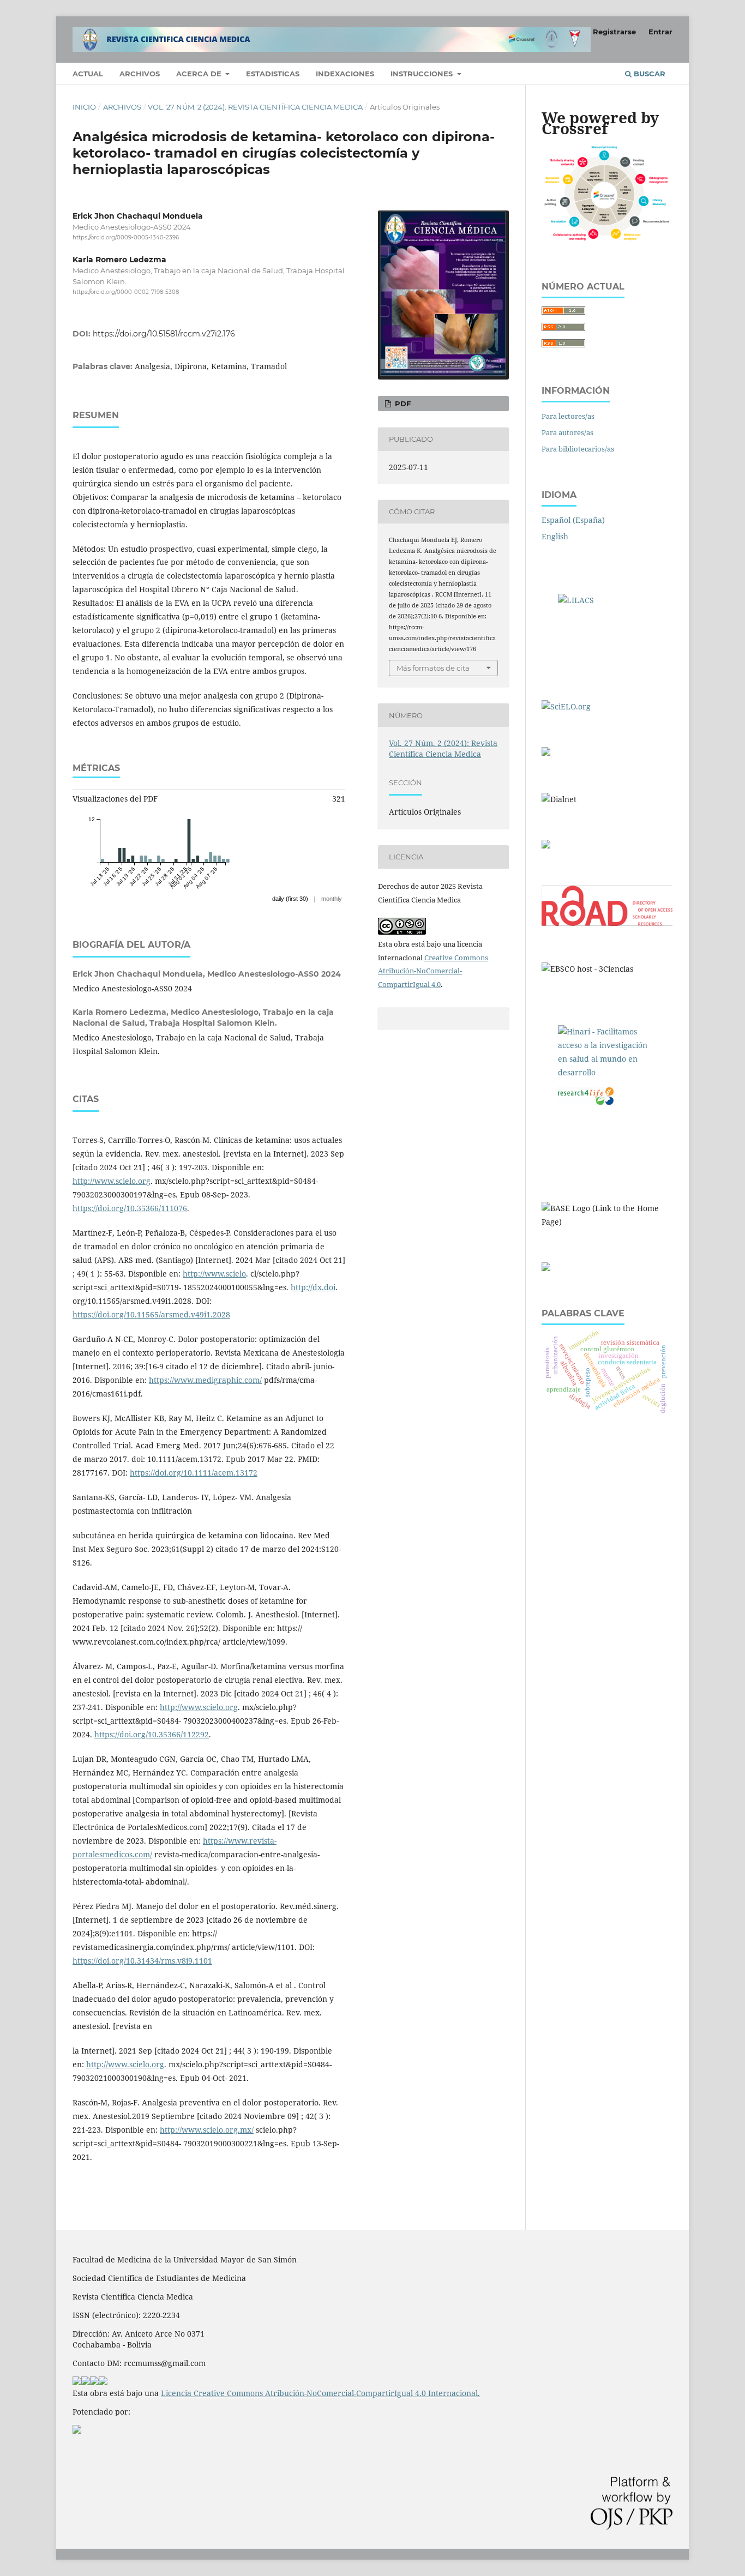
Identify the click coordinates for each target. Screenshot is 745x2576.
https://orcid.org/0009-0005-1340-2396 (126, 237)
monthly (332, 899)
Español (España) (573, 520)
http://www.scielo (214, 1274)
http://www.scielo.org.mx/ (207, 2130)
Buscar (648, 74)
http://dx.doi (313, 1287)
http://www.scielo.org (112, 1181)
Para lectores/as (568, 416)
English (555, 536)
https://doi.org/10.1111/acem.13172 (194, 1473)
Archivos (140, 74)
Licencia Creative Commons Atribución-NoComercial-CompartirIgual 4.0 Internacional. (320, 2393)
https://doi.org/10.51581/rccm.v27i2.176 (164, 334)
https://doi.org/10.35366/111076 (130, 1208)
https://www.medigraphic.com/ (205, 1380)
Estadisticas (273, 74)
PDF (402, 404)
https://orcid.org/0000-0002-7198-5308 (126, 293)
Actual (88, 74)
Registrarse (614, 32)
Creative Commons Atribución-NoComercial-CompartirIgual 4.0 (433, 971)
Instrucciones (423, 74)
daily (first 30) (290, 899)
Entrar (660, 32)
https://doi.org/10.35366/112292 (152, 1734)
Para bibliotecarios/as (578, 449)
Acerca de (200, 74)
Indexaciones (345, 74)
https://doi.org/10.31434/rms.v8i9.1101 (142, 1961)
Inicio (84, 107)
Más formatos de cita (433, 668)
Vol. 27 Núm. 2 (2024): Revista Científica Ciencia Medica (255, 107)
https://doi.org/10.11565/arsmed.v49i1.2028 (151, 1314)
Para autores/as (567, 432)
